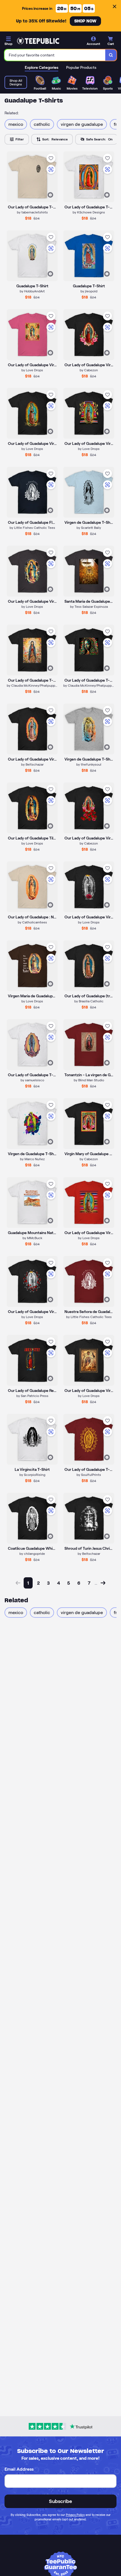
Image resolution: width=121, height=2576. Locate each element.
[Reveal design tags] (50, 195)
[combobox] (55, 55)
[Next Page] (103, 1583)
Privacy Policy (75, 2515)
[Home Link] (38, 41)
